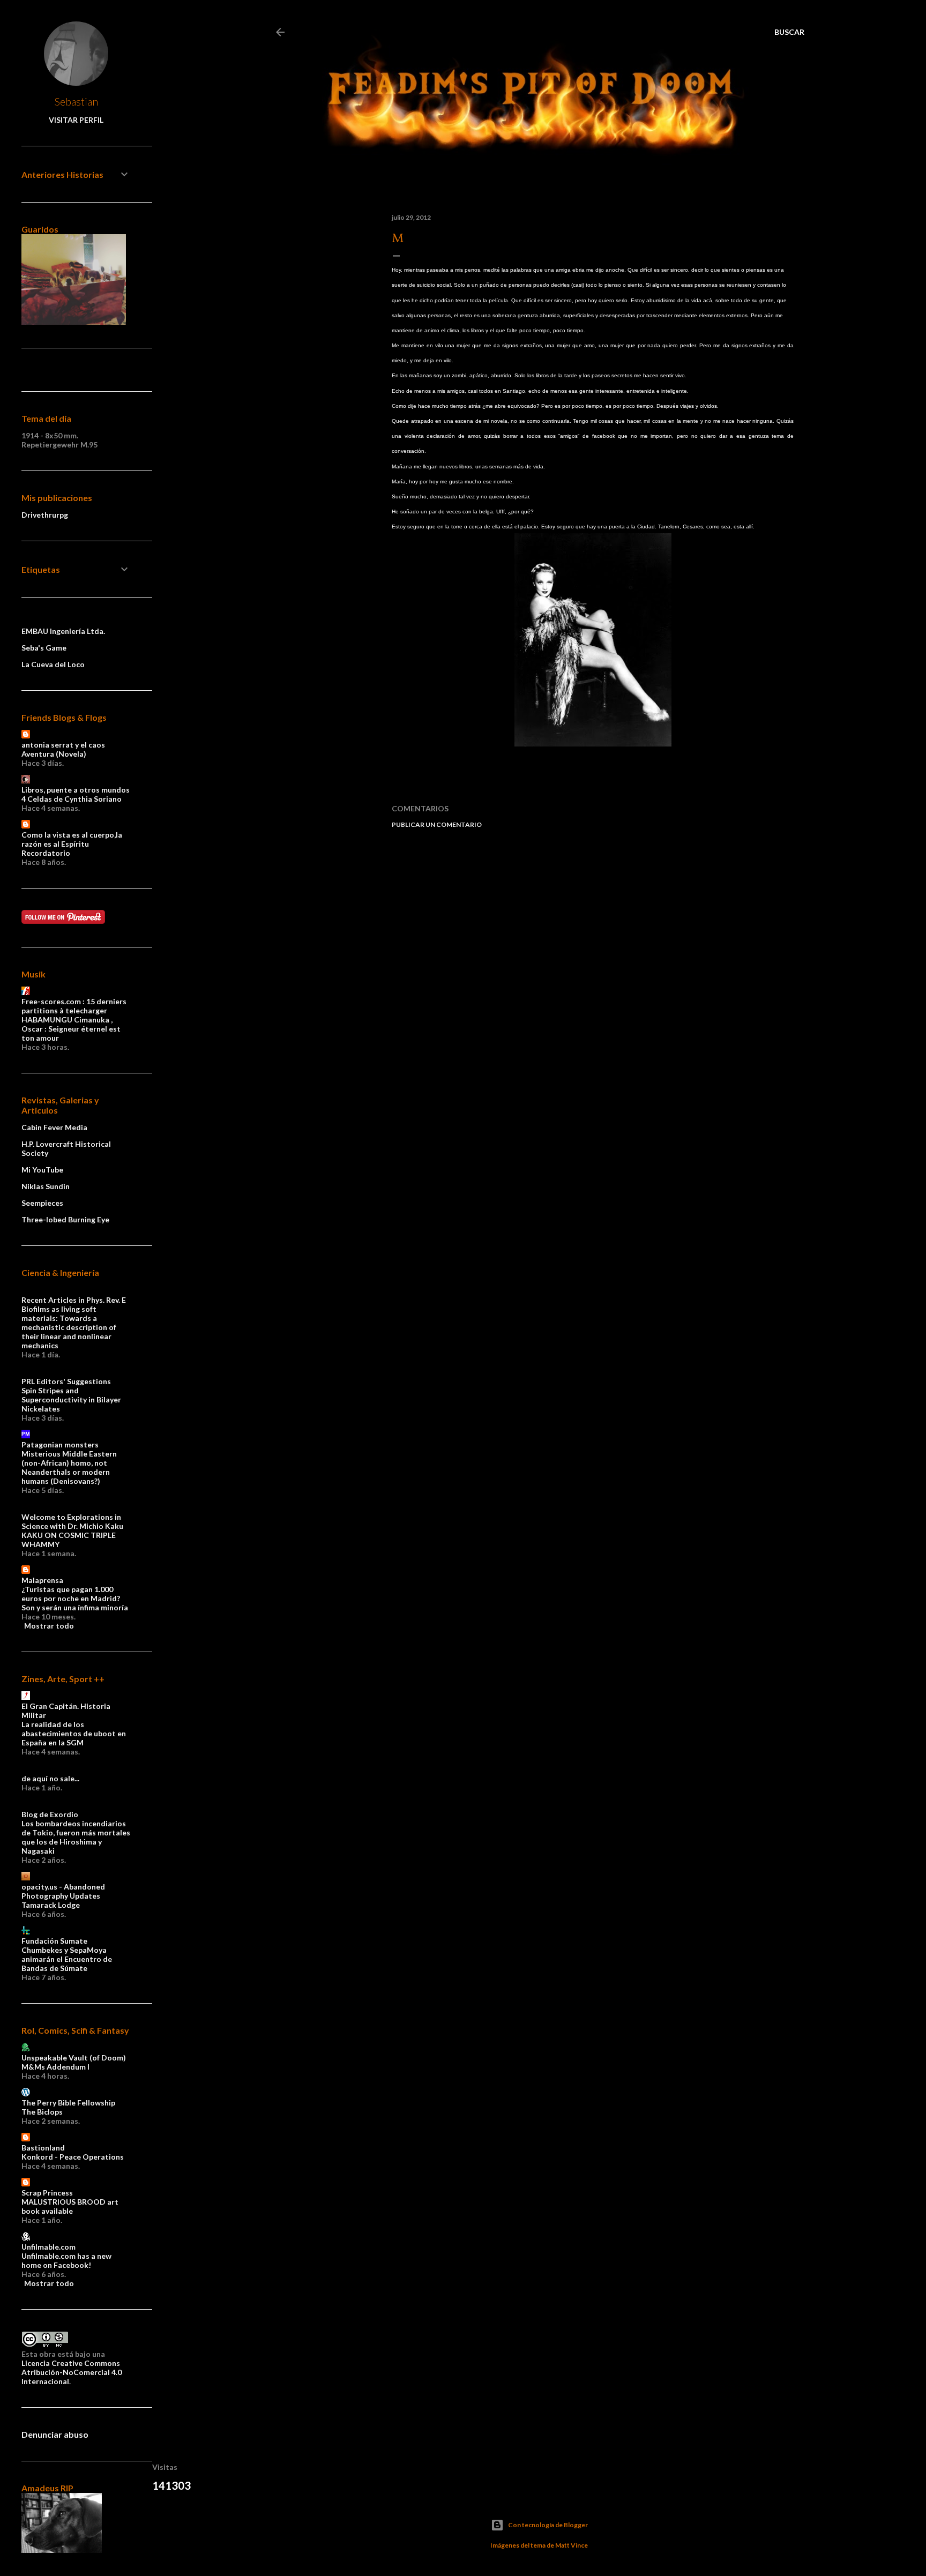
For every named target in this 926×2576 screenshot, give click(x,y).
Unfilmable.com (48, 2247)
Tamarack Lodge (51, 1905)
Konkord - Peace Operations (73, 2157)
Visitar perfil (76, 120)
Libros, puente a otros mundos (76, 790)
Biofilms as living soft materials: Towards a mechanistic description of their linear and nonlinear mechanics (69, 1327)
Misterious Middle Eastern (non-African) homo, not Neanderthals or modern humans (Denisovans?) (69, 1467)
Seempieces (42, 1203)
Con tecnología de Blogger (548, 2525)
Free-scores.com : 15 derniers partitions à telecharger (74, 1006)
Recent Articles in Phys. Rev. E (74, 1300)
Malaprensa (42, 1580)
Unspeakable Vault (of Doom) (74, 2058)
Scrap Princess (47, 2193)
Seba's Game (44, 648)
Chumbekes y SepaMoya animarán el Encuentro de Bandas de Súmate (67, 1959)
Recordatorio (46, 853)
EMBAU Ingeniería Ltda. (63, 631)
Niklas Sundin (46, 1186)
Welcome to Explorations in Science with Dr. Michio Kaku (72, 1521)
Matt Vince (572, 2545)
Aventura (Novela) (54, 754)
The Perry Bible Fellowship (68, 2103)
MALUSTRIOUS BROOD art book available (70, 2206)
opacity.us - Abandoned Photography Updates (63, 1891)
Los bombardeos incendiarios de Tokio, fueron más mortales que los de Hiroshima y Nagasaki (76, 1837)
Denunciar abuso (55, 2434)
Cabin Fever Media (54, 1127)
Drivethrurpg (45, 515)
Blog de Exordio (50, 1814)
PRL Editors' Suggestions (66, 1381)
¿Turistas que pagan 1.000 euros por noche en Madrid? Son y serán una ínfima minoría (75, 1598)
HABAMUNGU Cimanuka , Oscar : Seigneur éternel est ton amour (71, 1029)
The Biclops (42, 2112)
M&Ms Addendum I (55, 2067)
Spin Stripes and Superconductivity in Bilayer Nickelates (71, 1399)
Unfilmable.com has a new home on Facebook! (66, 2260)
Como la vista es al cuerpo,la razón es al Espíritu (72, 839)
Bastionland (43, 2148)
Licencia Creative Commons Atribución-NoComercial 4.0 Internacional (72, 2372)
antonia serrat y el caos (63, 745)
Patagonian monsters (60, 1444)
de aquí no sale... (50, 1778)
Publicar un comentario (437, 824)
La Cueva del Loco (53, 664)
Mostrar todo (49, 1626)
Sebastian (76, 101)
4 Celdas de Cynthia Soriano (72, 799)
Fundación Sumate (54, 1941)
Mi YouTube (42, 1170)
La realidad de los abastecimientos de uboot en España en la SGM (74, 1733)
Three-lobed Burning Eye (65, 1219)
